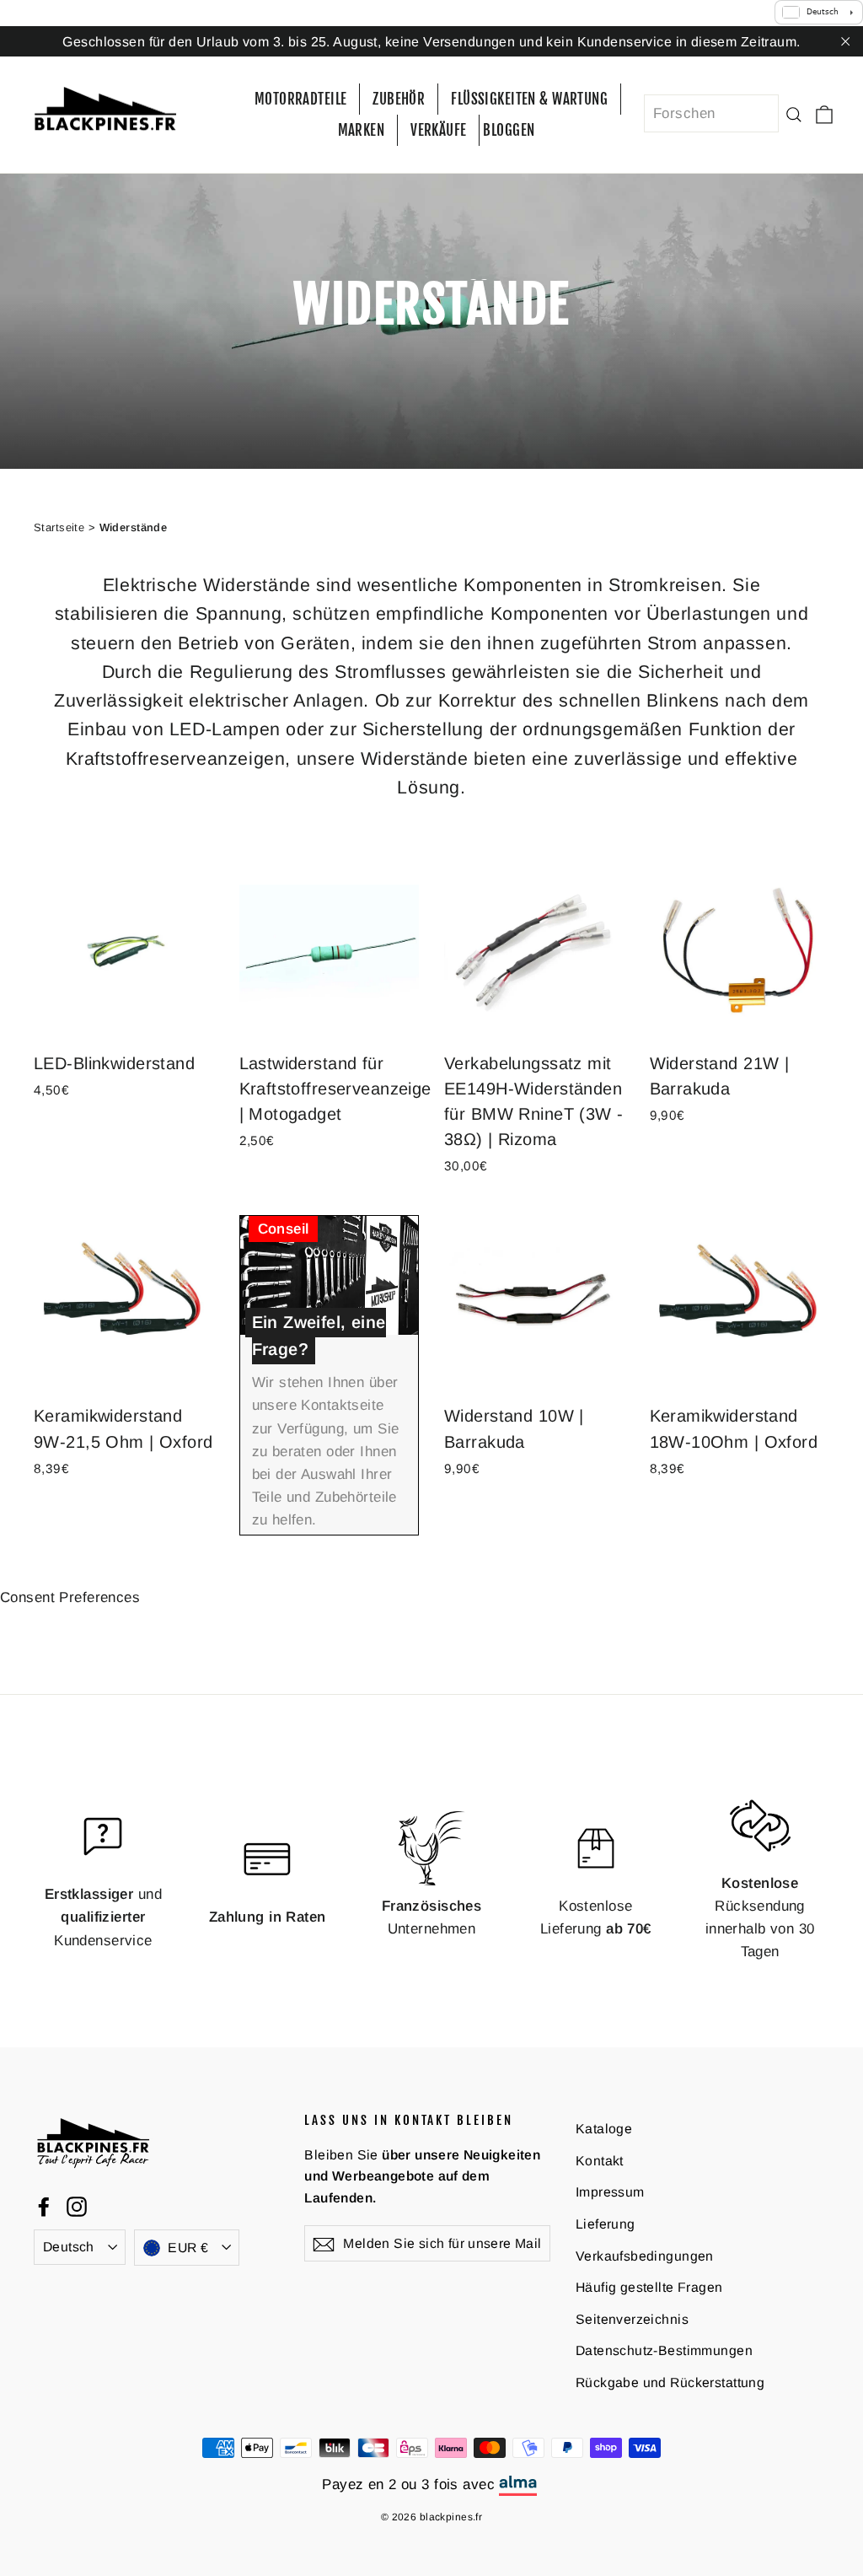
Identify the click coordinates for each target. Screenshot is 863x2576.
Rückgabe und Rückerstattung (670, 2382)
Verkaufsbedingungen (645, 2256)
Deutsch (69, 2247)
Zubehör (399, 99)
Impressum (610, 2192)
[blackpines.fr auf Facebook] (44, 2205)
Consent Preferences (70, 1597)
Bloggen (509, 130)
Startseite (59, 527)
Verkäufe (438, 130)
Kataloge (604, 2129)
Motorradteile (301, 99)
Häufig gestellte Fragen (649, 2287)
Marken (362, 130)
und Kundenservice (103, 1917)
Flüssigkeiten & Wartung (529, 99)
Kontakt (600, 2161)
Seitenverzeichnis (632, 2319)
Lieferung (606, 2224)
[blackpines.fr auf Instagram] (77, 2205)
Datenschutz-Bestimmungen (664, 2350)
